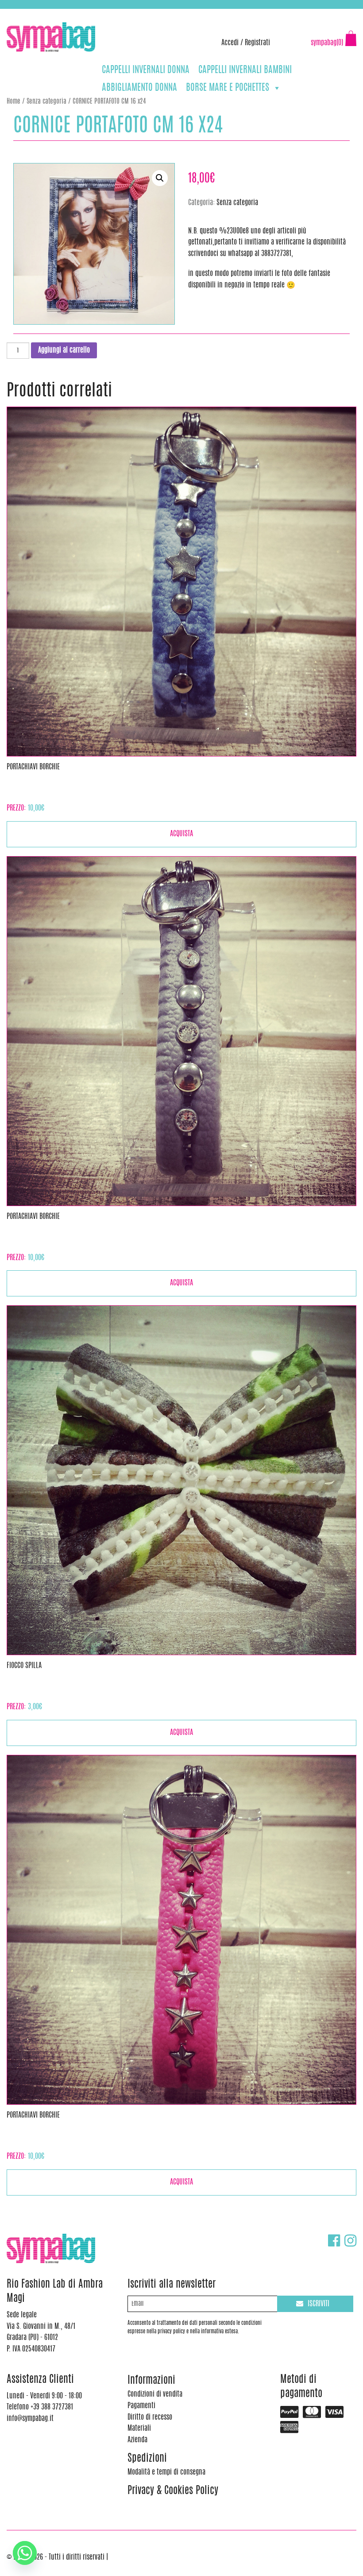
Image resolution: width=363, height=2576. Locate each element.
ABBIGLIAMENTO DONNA (139, 88)
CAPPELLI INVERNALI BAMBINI (245, 70)
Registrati (257, 43)
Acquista (181, 834)
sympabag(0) (327, 43)
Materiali (139, 2429)
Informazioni (151, 2381)
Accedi (230, 43)
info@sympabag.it (123, 13)
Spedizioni (147, 2459)
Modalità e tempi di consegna (166, 2472)
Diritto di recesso (150, 2417)
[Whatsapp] (25, 2553)
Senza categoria (46, 102)
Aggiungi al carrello (64, 350)
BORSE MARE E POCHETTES (228, 88)
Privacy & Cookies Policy (173, 2491)
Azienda (137, 2440)
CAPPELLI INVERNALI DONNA (146, 70)
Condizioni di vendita (155, 2394)
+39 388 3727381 (44, 13)
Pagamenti (141, 2406)
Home (14, 102)
